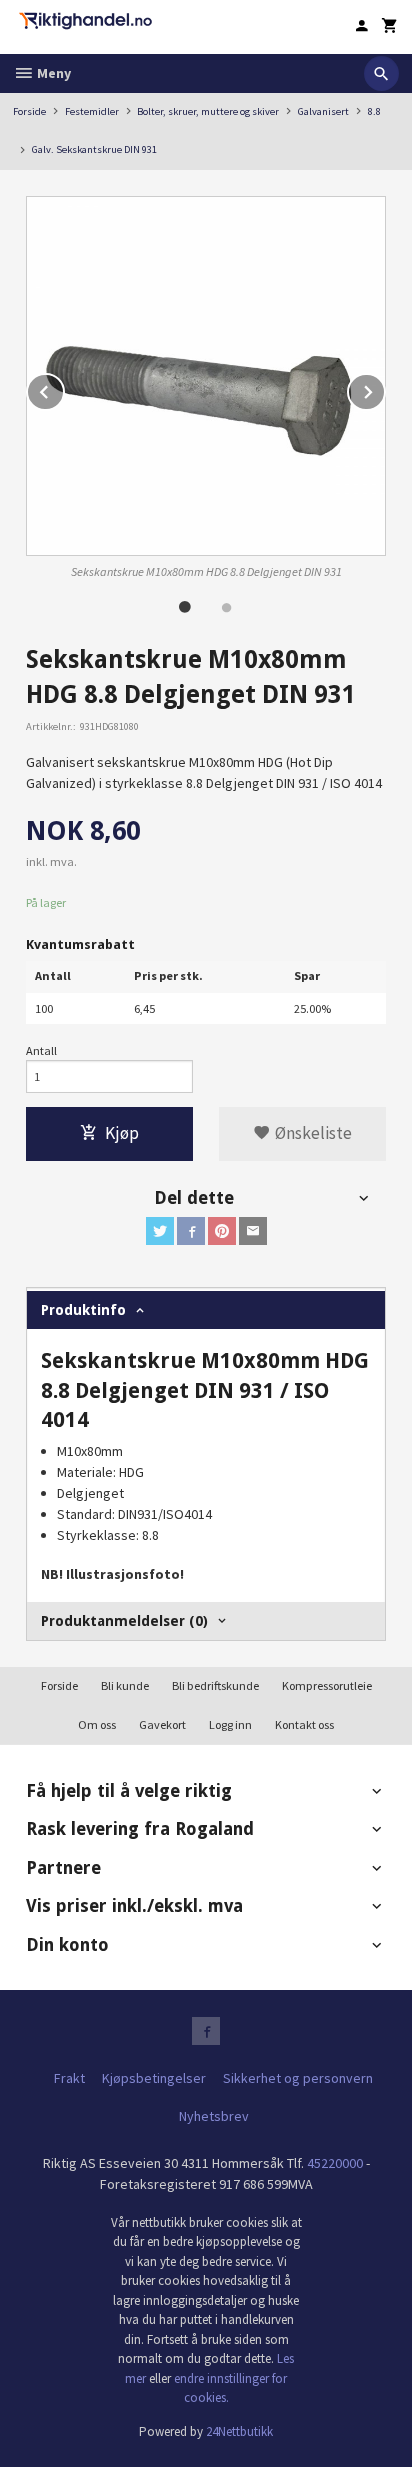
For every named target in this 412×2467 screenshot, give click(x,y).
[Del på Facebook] (191, 1231)
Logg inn (230, 1724)
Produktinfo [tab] (83, 1310)
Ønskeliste (311, 1133)
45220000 (335, 2163)
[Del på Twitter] (160, 1231)
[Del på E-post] (253, 1231)
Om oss (97, 1724)
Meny (52, 73)
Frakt (69, 2078)
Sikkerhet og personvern (298, 2078)
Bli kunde (125, 1685)
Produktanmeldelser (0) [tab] (124, 1621)
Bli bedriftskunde (215, 1685)
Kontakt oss (304, 1724)
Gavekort (162, 1724)
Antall (41, 1050)
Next (385, 389)
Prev (64, 389)
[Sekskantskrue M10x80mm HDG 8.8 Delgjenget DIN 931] (206, 376)
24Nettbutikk (239, 2431)
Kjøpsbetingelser (154, 2078)
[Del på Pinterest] (222, 1231)
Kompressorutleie (327, 1685)
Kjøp (122, 1133)
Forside (29, 111)
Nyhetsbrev (214, 2116)
